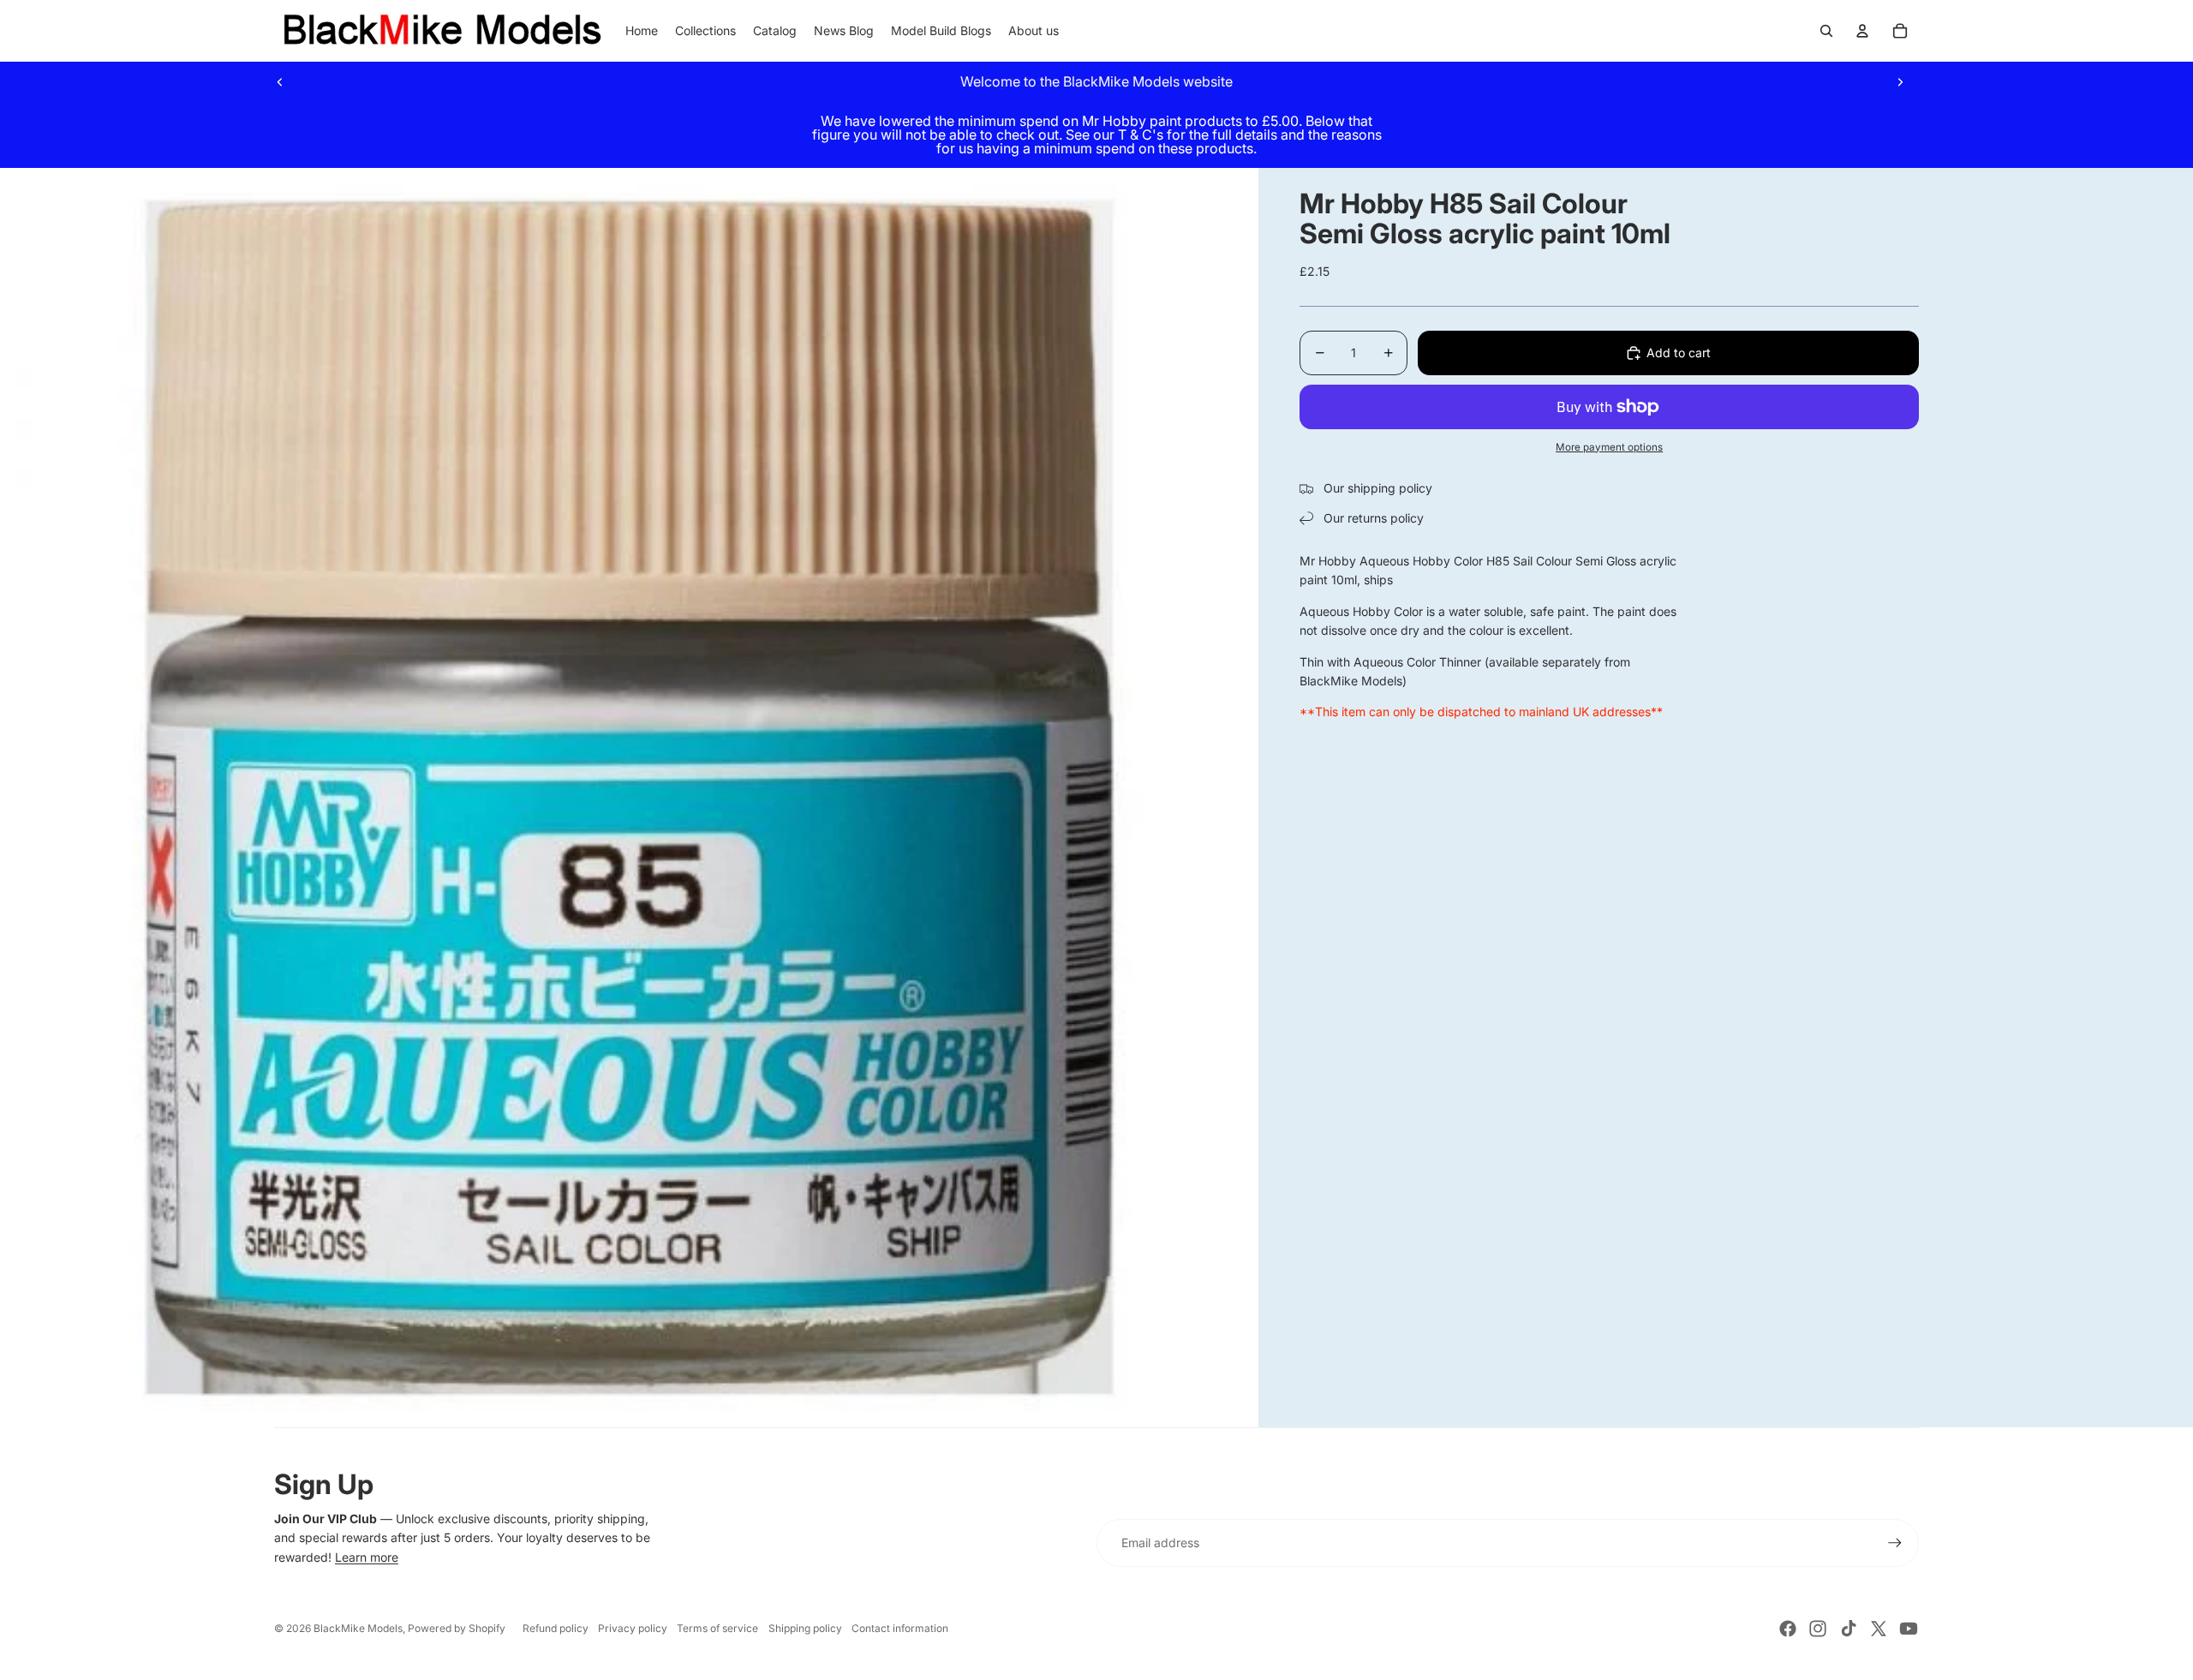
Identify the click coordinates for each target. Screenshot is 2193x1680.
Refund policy (556, 1628)
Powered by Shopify (457, 1628)
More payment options (1609, 447)
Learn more (367, 1557)
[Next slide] (1900, 81)
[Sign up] (1895, 1543)
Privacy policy (633, 1628)
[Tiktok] (1849, 1629)
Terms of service (717, 1628)
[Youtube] (1909, 1629)
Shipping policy (805, 1628)
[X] (1879, 1629)
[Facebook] (1788, 1629)
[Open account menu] (1862, 31)
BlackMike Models (358, 1628)
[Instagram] (1818, 1629)
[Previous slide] (280, 81)
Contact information (900, 1628)
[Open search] (1826, 31)
